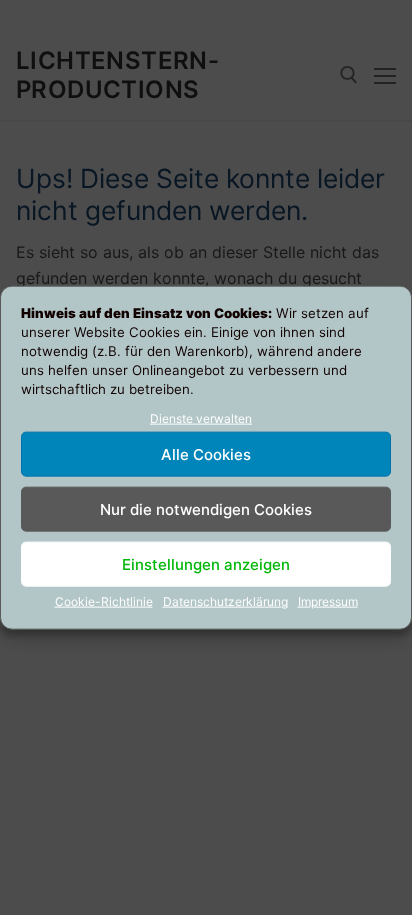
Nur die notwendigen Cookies (206, 509)
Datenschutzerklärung (225, 601)
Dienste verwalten (201, 417)
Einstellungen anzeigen (206, 564)
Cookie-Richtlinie (104, 601)
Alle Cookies (206, 454)
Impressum (328, 601)
